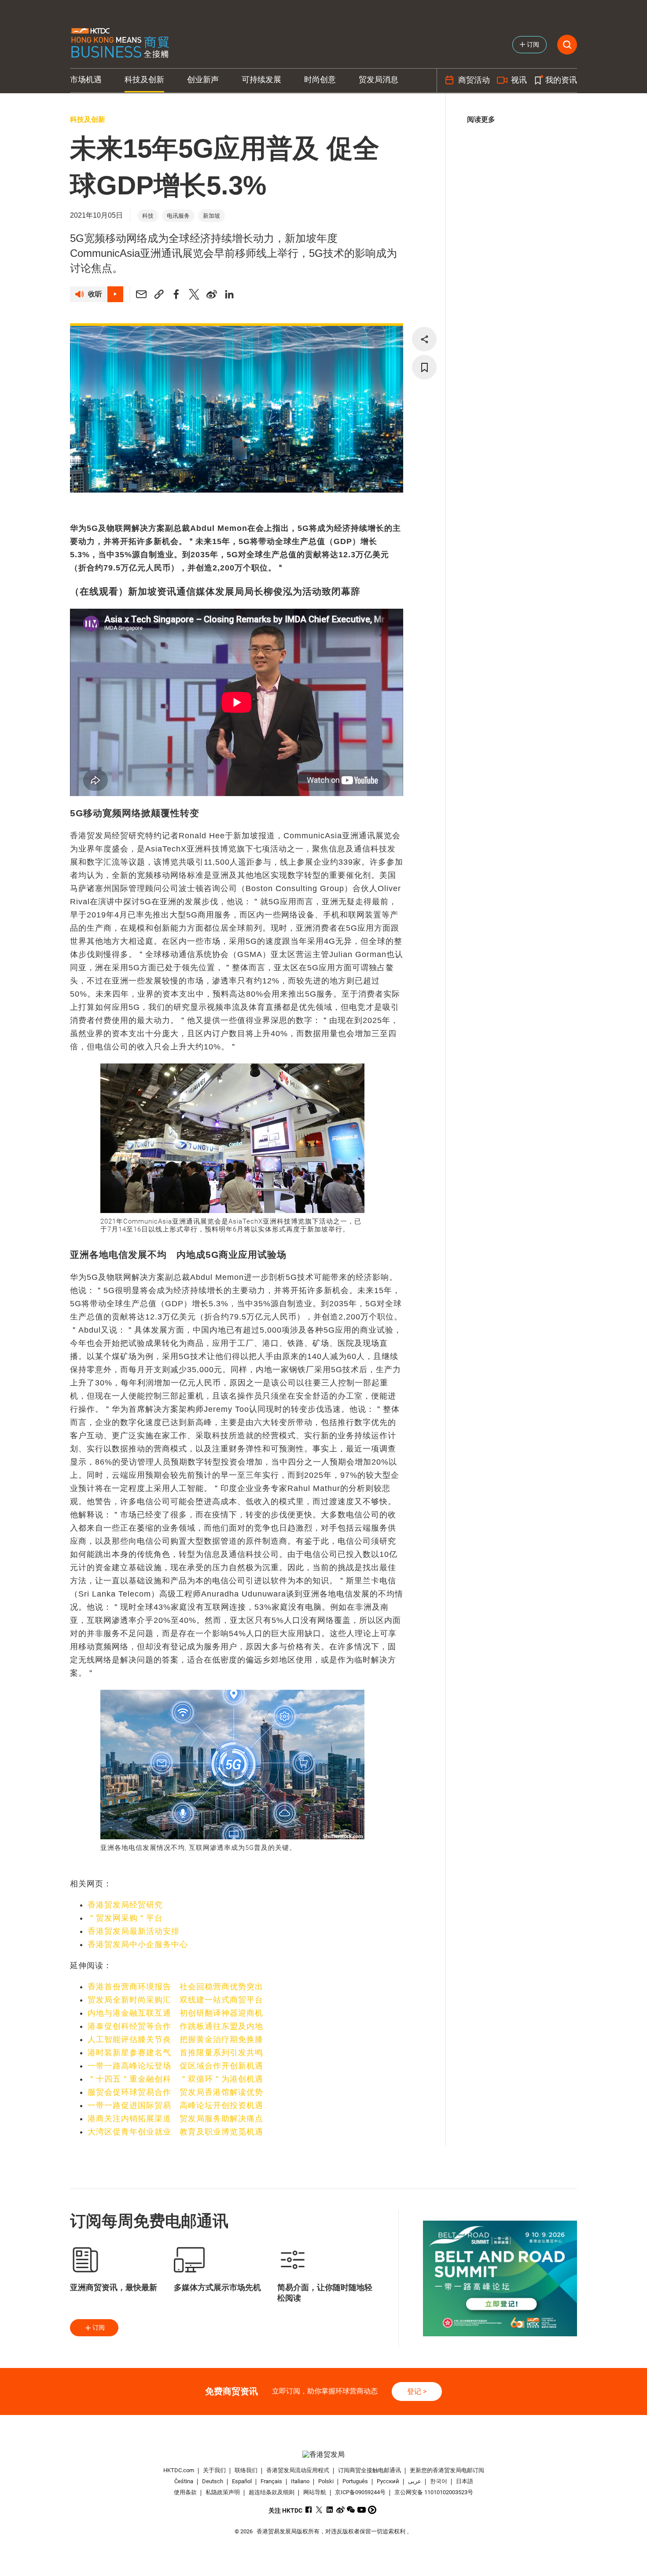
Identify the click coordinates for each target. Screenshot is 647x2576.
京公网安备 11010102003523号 (434, 2492)
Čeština (184, 2481)
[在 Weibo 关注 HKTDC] (340, 2510)
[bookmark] (424, 367)
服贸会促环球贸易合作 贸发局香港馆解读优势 (175, 2092)
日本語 (465, 2481)
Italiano (300, 2481)
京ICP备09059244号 (360, 2492)
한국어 (439, 2481)
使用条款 (185, 2492)
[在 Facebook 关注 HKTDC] (309, 2510)
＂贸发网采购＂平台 (125, 1918)
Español (242, 2481)
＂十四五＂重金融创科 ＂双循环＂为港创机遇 (175, 2079)
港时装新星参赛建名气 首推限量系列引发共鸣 (175, 2053)
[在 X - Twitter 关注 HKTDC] (319, 2510)
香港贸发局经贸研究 (125, 1905)
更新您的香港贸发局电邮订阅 (447, 2470)
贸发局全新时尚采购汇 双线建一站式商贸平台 (175, 2000)
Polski (326, 2481)
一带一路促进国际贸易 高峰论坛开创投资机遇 (175, 2105)
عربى (415, 2481)
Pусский (388, 2481)
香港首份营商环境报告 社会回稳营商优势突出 (175, 1987)
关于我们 (214, 2470)
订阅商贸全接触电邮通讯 (369, 2470)
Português (355, 2481)
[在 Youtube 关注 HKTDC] (362, 2510)
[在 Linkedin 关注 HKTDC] (330, 2510)
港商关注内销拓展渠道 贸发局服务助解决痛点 (175, 2119)
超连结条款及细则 (272, 2492)
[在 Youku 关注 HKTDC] (372, 2510)
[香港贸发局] (323, 2454)
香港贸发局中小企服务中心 (138, 1944)
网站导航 (315, 2492)
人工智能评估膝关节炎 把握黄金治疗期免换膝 (175, 2039)
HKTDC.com (179, 2470)
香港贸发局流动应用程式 (298, 2470)
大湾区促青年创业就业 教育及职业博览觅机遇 (175, 2132)
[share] (424, 339)
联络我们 (246, 2470)
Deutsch (213, 2481)
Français (271, 2481)
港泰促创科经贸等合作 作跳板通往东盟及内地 (175, 2026)
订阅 (99, 2328)
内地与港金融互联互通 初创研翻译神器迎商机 (175, 2013)
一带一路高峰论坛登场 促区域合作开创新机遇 (175, 2066)
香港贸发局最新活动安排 (134, 1931)
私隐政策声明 (223, 2492)
